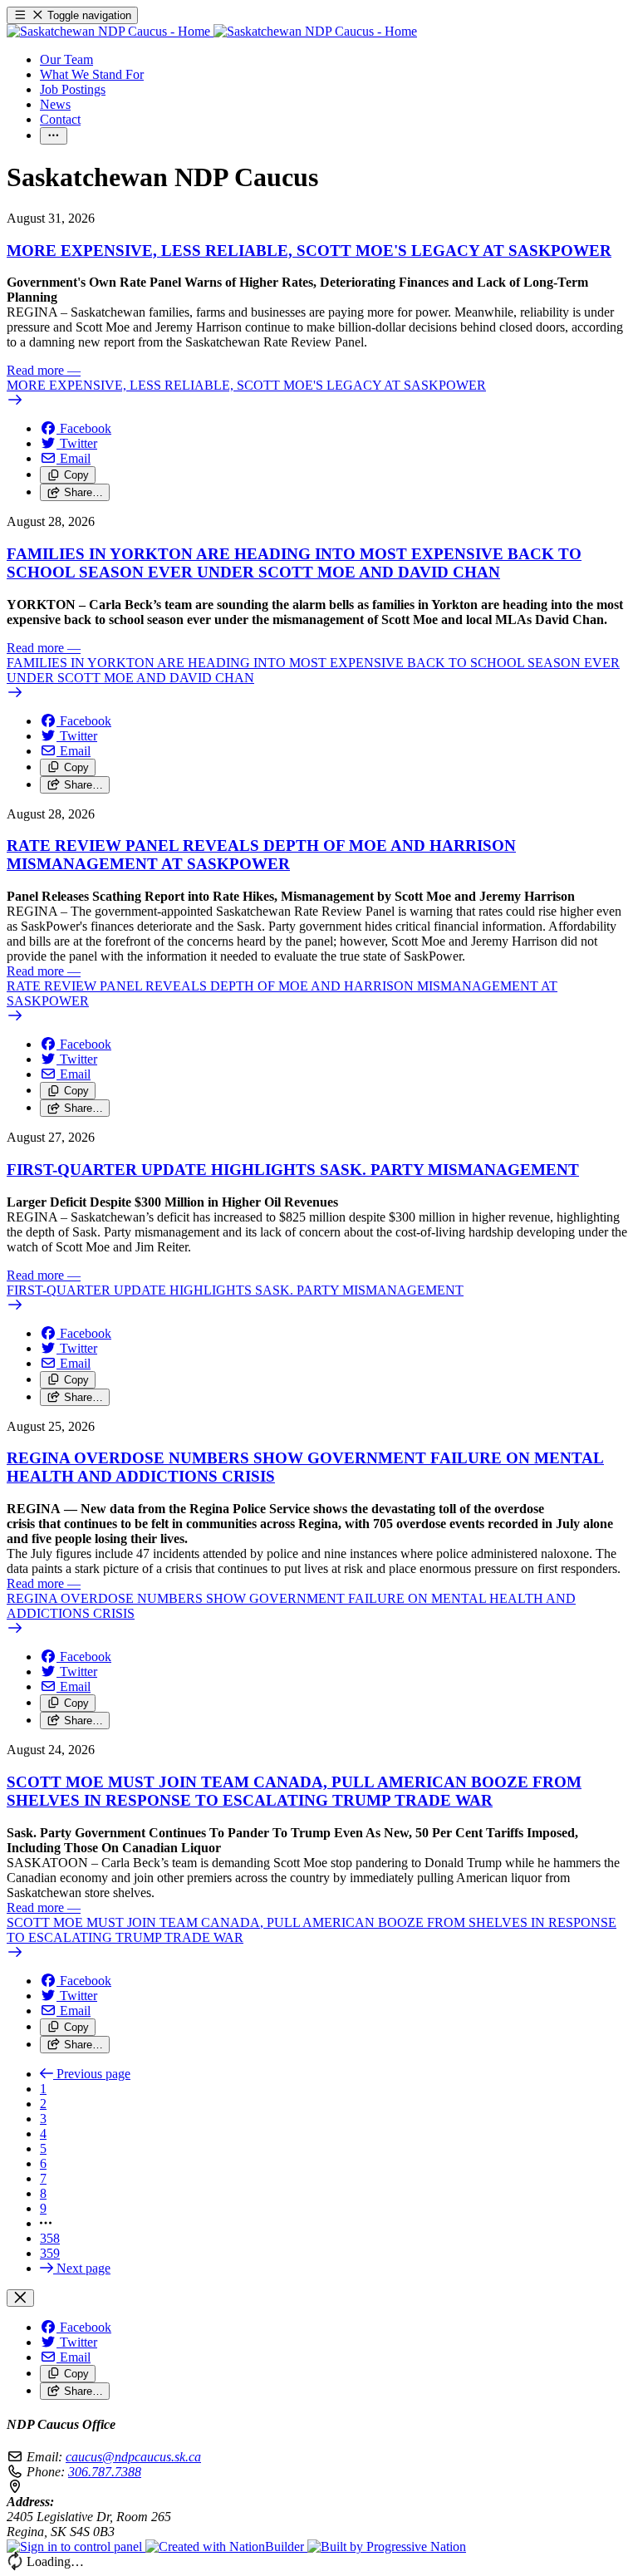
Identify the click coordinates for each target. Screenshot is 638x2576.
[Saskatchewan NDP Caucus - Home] (212, 31)
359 (50, 2253)
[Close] (20, 2298)
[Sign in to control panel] (76, 2547)
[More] (54, 136)
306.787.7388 (105, 2472)
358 (50, 2238)
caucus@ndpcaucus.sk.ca (133, 2457)
